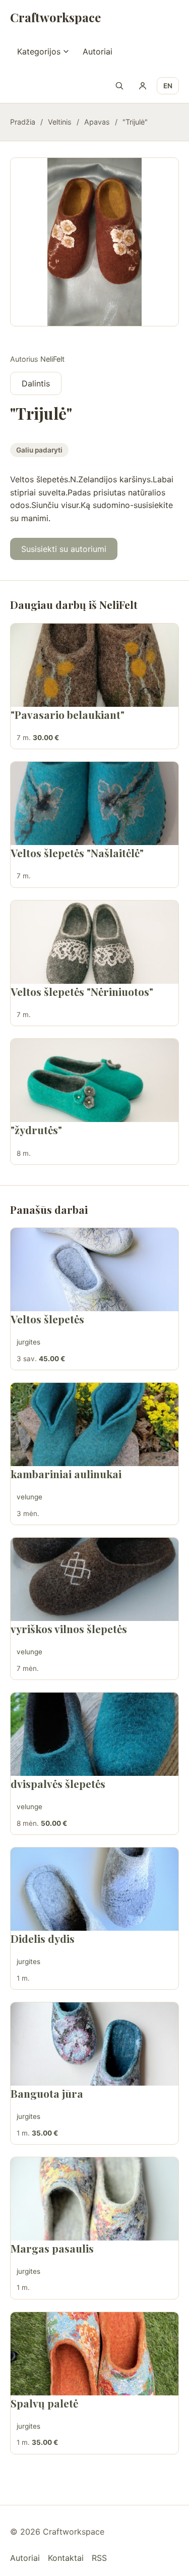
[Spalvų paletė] (94, 2354)
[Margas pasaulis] (94, 2199)
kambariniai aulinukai (66, 1474)
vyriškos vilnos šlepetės (69, 1629)
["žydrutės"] (94, 1080)
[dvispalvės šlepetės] (94, 1734)
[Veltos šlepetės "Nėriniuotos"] (94, 942)
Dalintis (36, 383)
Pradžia (23, 122)
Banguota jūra (47, 2093)
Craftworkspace (55, 17)
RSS (99, 2558)
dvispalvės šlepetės (58, 1783)
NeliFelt (52, 359)
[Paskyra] (143, 86)
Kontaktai (66, 2558)
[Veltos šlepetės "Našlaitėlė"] (94, 803)
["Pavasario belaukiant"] (94, 665)
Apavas (97, 122)
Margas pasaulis (52, 2248)
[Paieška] (119, 86)
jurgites (28, 1342)
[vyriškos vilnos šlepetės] (94, 1579)
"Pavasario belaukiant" (68, 714)
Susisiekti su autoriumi (64, 549)
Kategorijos (39, 51)
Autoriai (98, 51)
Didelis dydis (43, 1938)
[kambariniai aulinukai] (94, 1424)
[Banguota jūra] (94, 2044)
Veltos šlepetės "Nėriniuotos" (82, 991)
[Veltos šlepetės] (94, 1270)
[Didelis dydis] (94, 1889)
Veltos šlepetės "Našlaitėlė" (77, 853)
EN (168, 86)
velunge (29, 1497)
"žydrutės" (36, 1130)
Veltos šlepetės (47, 1319)
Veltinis (60, 122)
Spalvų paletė (44, 2403)
